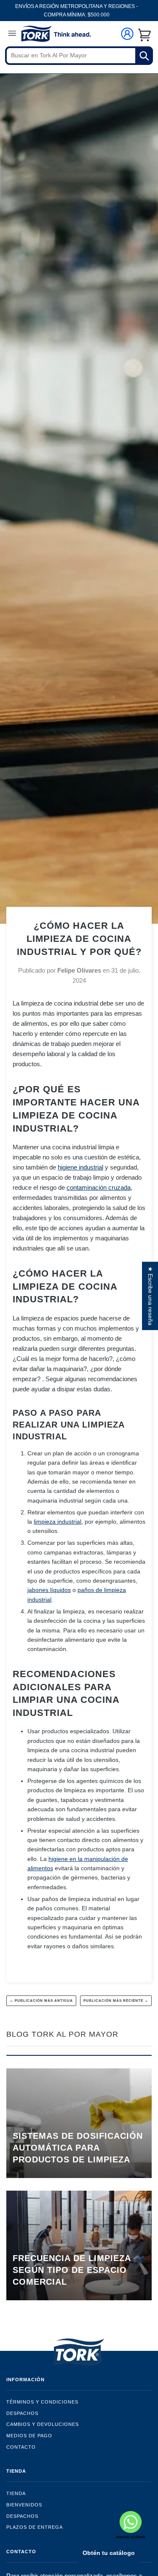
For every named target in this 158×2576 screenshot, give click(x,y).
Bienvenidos (24, 2505)
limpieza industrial (58, 1522)
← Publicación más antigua (41, 2001)
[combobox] (79, 56)
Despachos (22, 2413)
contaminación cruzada (99, 1187)
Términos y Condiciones (42, 2402)
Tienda (16, 2493)
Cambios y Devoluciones (43, 2424)
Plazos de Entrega (35, 2527)
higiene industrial (80, 1167)
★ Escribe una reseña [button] (150, 1296)
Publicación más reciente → (116, 2001)
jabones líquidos (49, 1590)
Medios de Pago (29, 2436)
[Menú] (12, 35)
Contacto (21, 2447)
